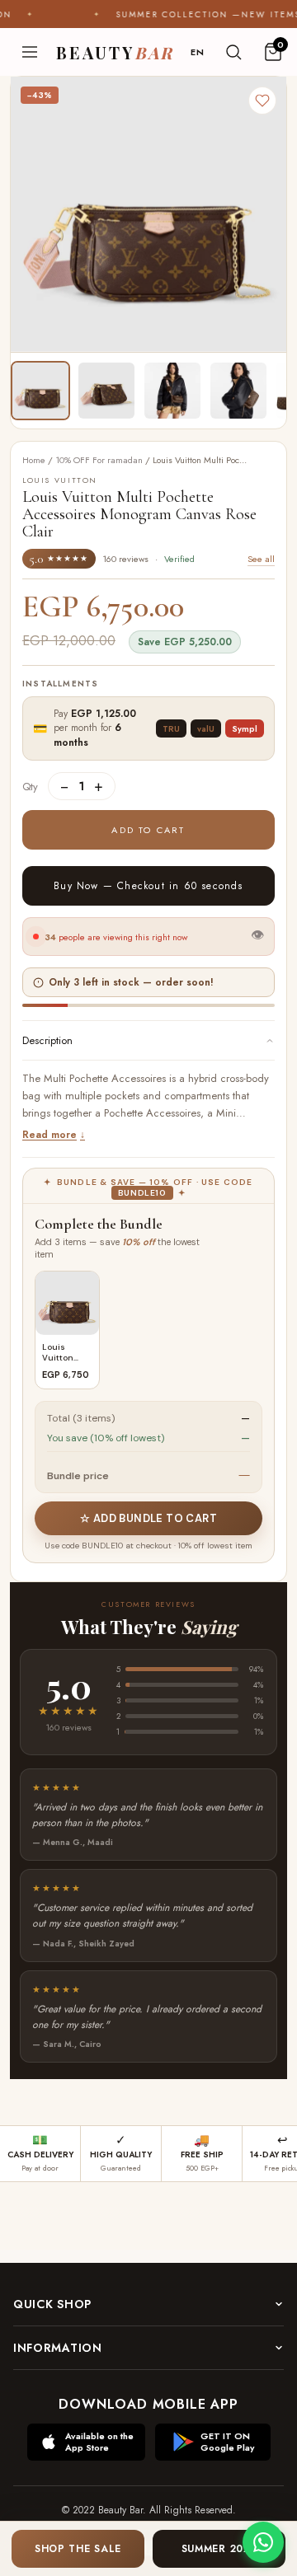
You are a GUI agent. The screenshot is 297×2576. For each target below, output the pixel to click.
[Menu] (30, 52)
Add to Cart (148, 830)
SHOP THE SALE (78, 2549)
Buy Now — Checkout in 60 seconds (148, 886)
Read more (49, 1135)
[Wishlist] (262, 101)
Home (34, 460)
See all (261, 559)
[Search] (233, 52)
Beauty (115, 52)
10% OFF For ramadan (99, 460)
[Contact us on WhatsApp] (263, 2542)
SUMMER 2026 (219, 2549)
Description (47, 1040)
